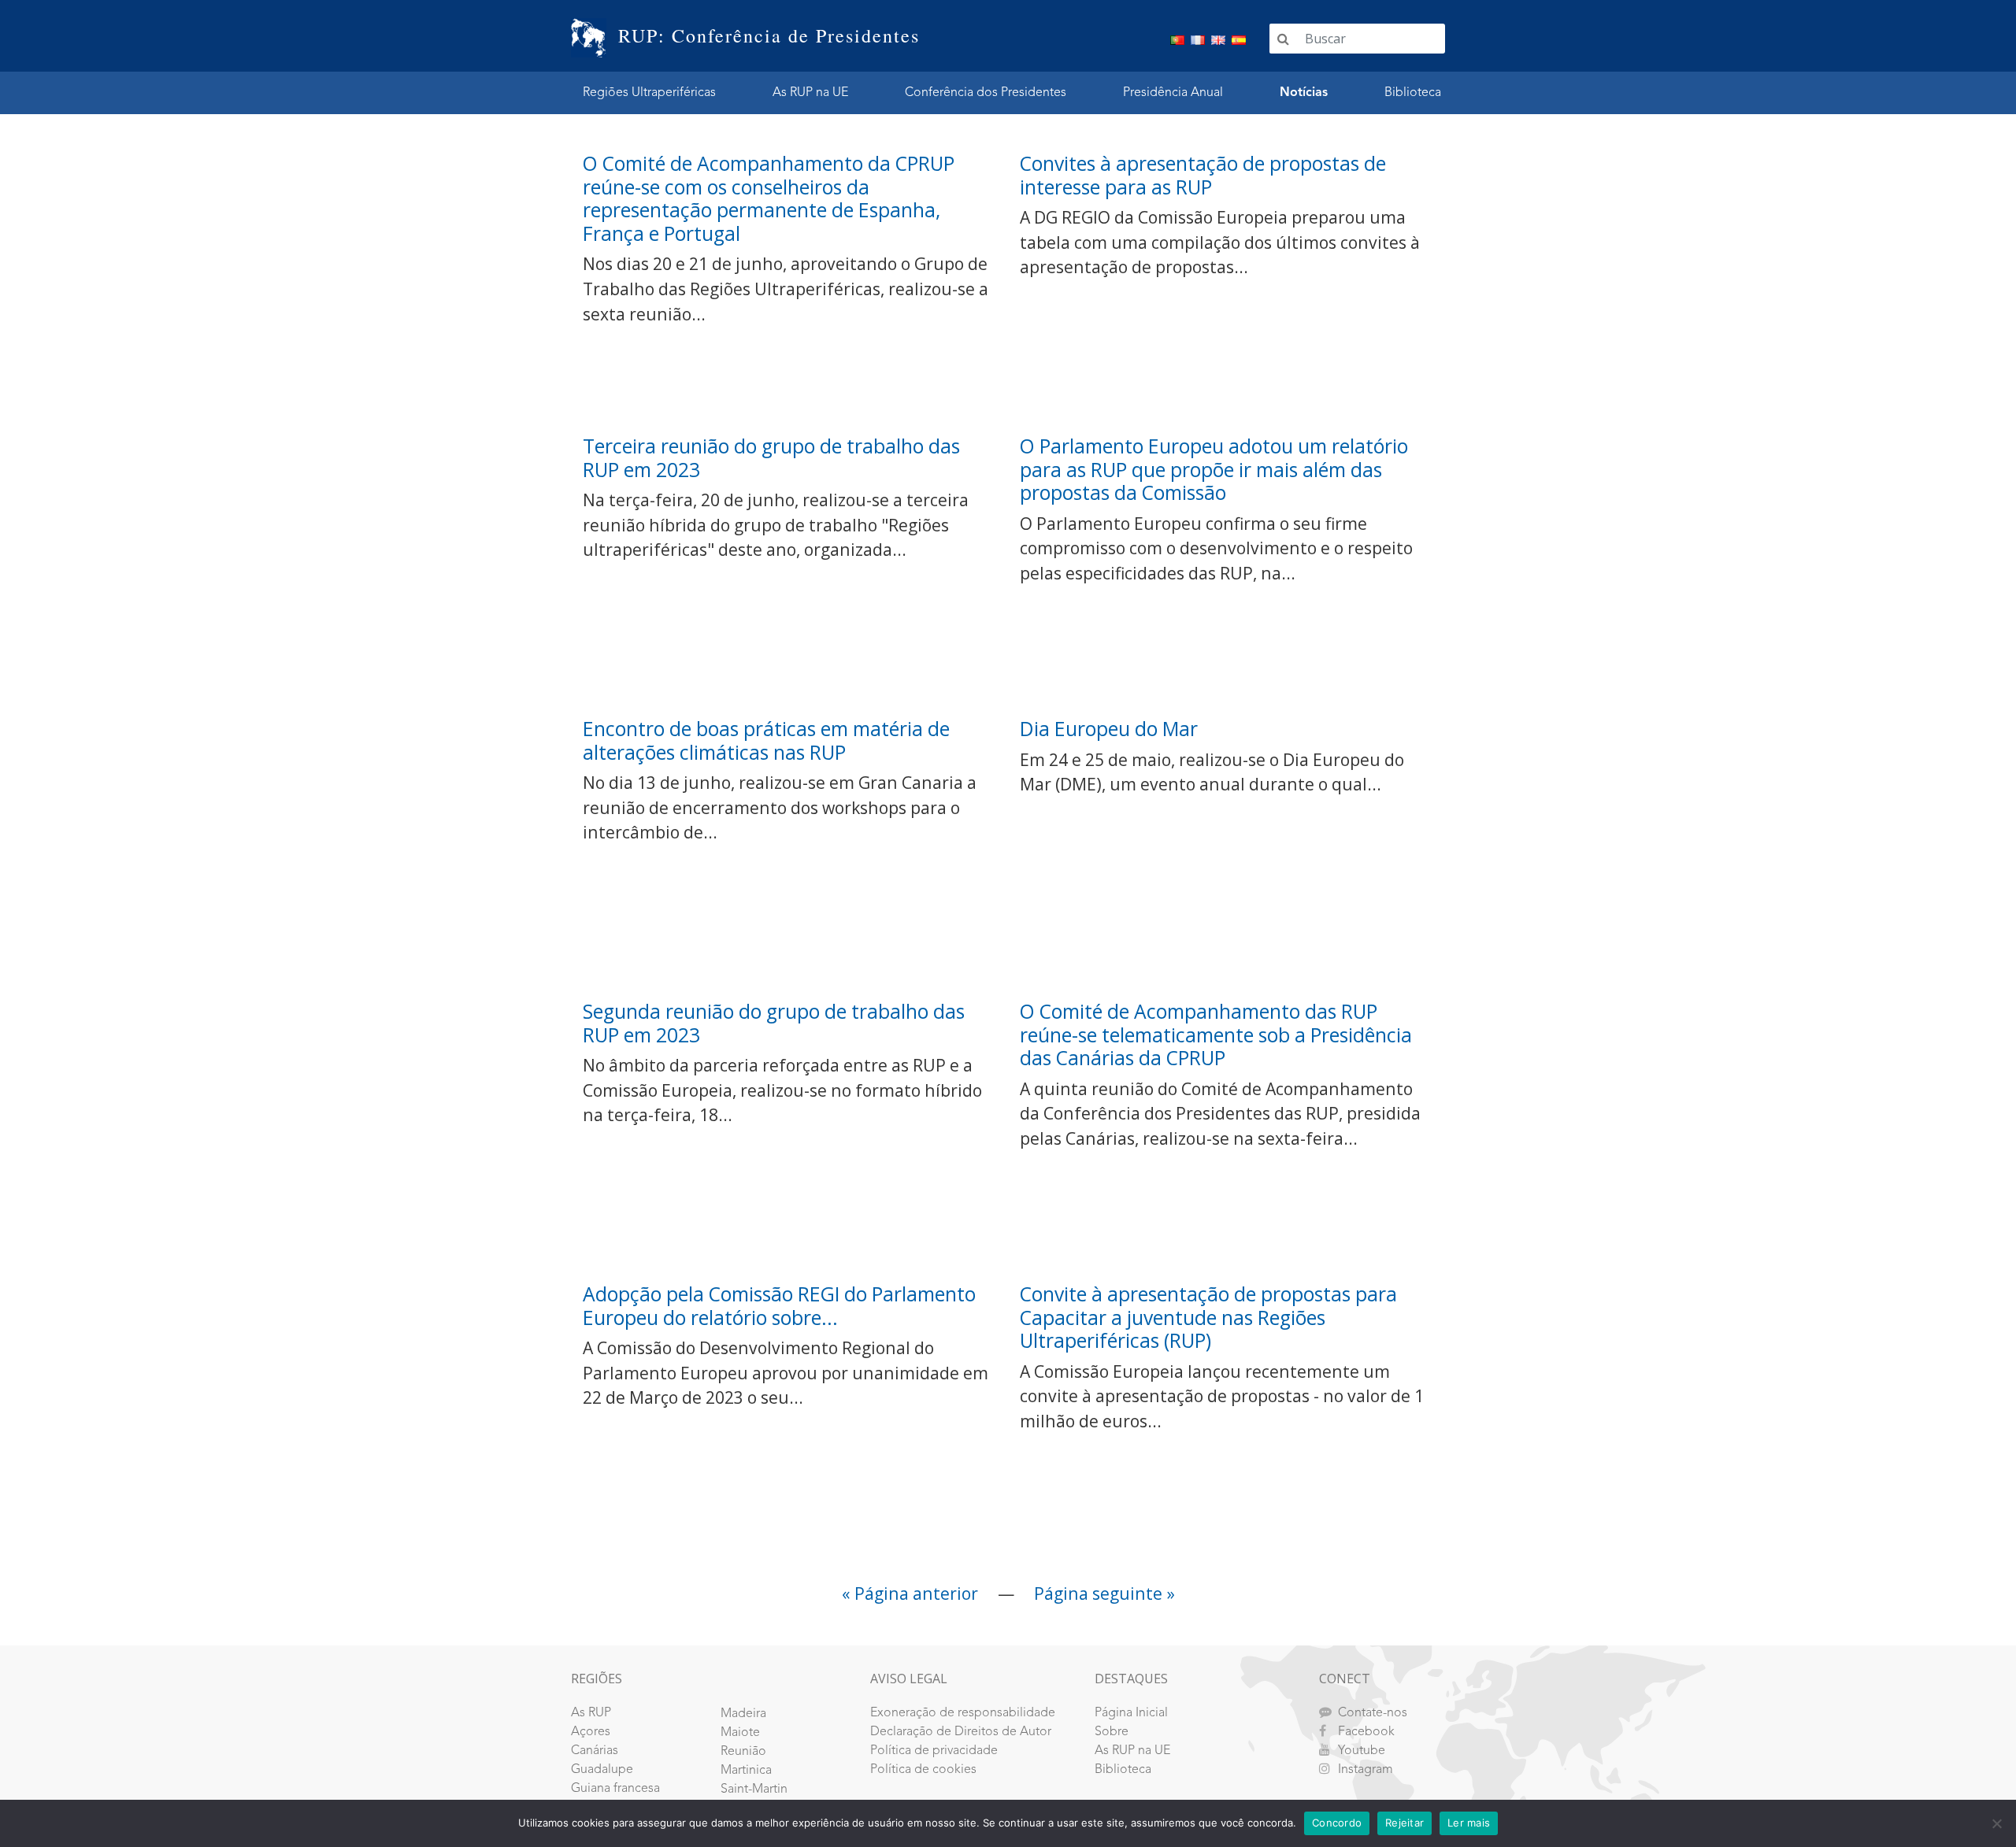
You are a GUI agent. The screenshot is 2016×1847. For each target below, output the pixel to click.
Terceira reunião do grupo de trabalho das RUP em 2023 (771, 458)
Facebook (1366, 1732)
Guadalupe (602, 1770)
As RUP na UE (810, 93)
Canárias (595, 1751)
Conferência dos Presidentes (986, 93)
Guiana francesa (615, 1789)
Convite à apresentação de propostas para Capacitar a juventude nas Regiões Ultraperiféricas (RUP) (1208, 1317)
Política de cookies (923, 1770)
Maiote (740, 1733)
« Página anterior (910, 1593)
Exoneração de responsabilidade (963, 1713)
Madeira (743, 1714)
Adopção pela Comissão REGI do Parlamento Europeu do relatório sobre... (779, 1306)
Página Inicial (1131, 1713)
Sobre (1112, 1732)
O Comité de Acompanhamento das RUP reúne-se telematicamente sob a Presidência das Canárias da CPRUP (1216, 1035)
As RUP (591, 1713)
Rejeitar (1405, 1823)
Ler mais (1469, 1823)
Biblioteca (1413, 93)
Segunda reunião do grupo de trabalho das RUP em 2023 (774, 1023)
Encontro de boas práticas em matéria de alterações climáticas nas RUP (766, 740)
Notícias (1304, 93)
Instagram (1366, 1770)
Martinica (746, 1771)
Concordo (1337, 1823)
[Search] (1283, 39)
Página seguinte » (1104, 1593)
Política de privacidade (934, 1751)
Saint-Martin (754, 1790)
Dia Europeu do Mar (1109, 729)
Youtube (1362, 1751)
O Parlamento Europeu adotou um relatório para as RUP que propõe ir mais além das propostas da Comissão (1214, 469)
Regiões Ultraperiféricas (649, 93)
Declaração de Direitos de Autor (961, 1732)
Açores (591, 1732)
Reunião (743, 1752)
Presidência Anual (1173, 93)
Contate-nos (1373, 1713)
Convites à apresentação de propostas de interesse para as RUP (1203, 175)
